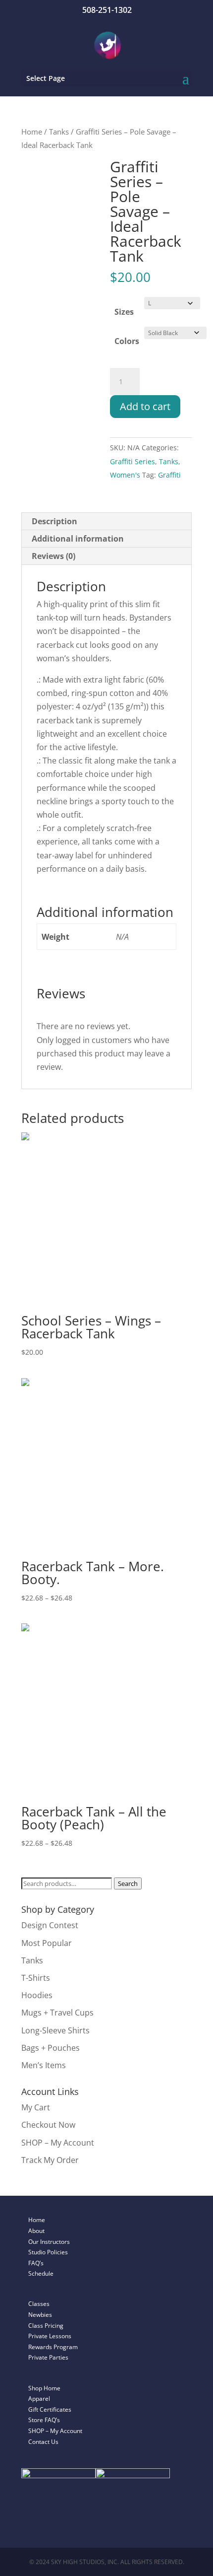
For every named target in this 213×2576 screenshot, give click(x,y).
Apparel (39, 2399)
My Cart (36, 2107)
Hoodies (37, 1995)
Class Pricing (46, 2326)
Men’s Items (44, 2065)
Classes (39, 2304)
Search (128, 1883)
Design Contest (50, 1925)
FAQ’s (36, 2263)
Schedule (41, 2273)
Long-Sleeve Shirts (55, 2030)
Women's (125, 475)
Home (32, 132)
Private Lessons (50, 2336)
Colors (127, 341)
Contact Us (43, 2442)
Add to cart (145, 406)
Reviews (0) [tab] (53, 556)
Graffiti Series (133, 461)
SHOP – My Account (58, 2143)
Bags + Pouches (51, 2048)
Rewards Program (53, 2347)
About (36, 2231)
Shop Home (44, 2388)
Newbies (40, 2315)
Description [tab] (54, 521)
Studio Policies (48, 2252)
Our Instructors (49, 2242)
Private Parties (48, 2357)
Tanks (59, 132)
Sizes (124, 312)
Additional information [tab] (78, 539)
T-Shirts (36, 1978)
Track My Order (50, 2160)
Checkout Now (48, 2125)
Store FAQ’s (44, 2420)
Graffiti (169, 475)
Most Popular (47, 1943)
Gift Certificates (50, 2409)
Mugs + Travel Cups (57, 2013)
